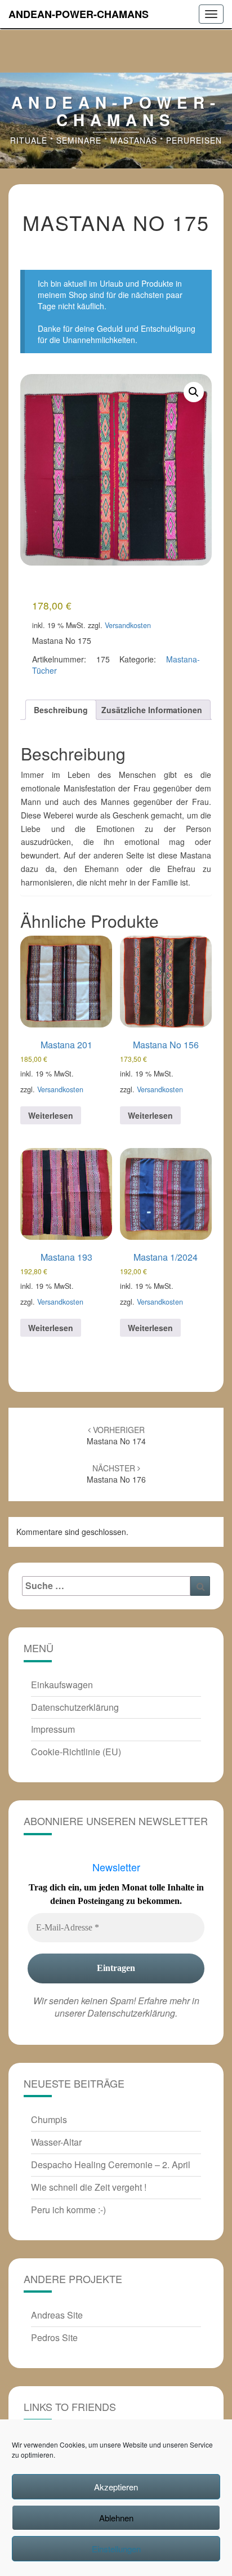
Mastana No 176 (116, 1474)
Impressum (53, 1729)
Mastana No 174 (116, 1435)
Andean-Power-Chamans (79, 14)
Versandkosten (128, 625)
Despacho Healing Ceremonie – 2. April (111, 2165)
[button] (194, 392)
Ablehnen (116, 2518)
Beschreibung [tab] (61, 710)
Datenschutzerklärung (75, 1707)
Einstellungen (116, 2549)
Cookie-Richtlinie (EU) (76, 1752)
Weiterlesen (51, 1115)
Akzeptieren (116, 2487)
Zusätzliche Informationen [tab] (152, 710)
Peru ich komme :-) (68, 2210)
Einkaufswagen (62, 1685)
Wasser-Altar (56, 2142)
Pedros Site (54, 2337)
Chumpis (49, 2119)
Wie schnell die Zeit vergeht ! (89, 2187)
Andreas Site (57, 2315)
